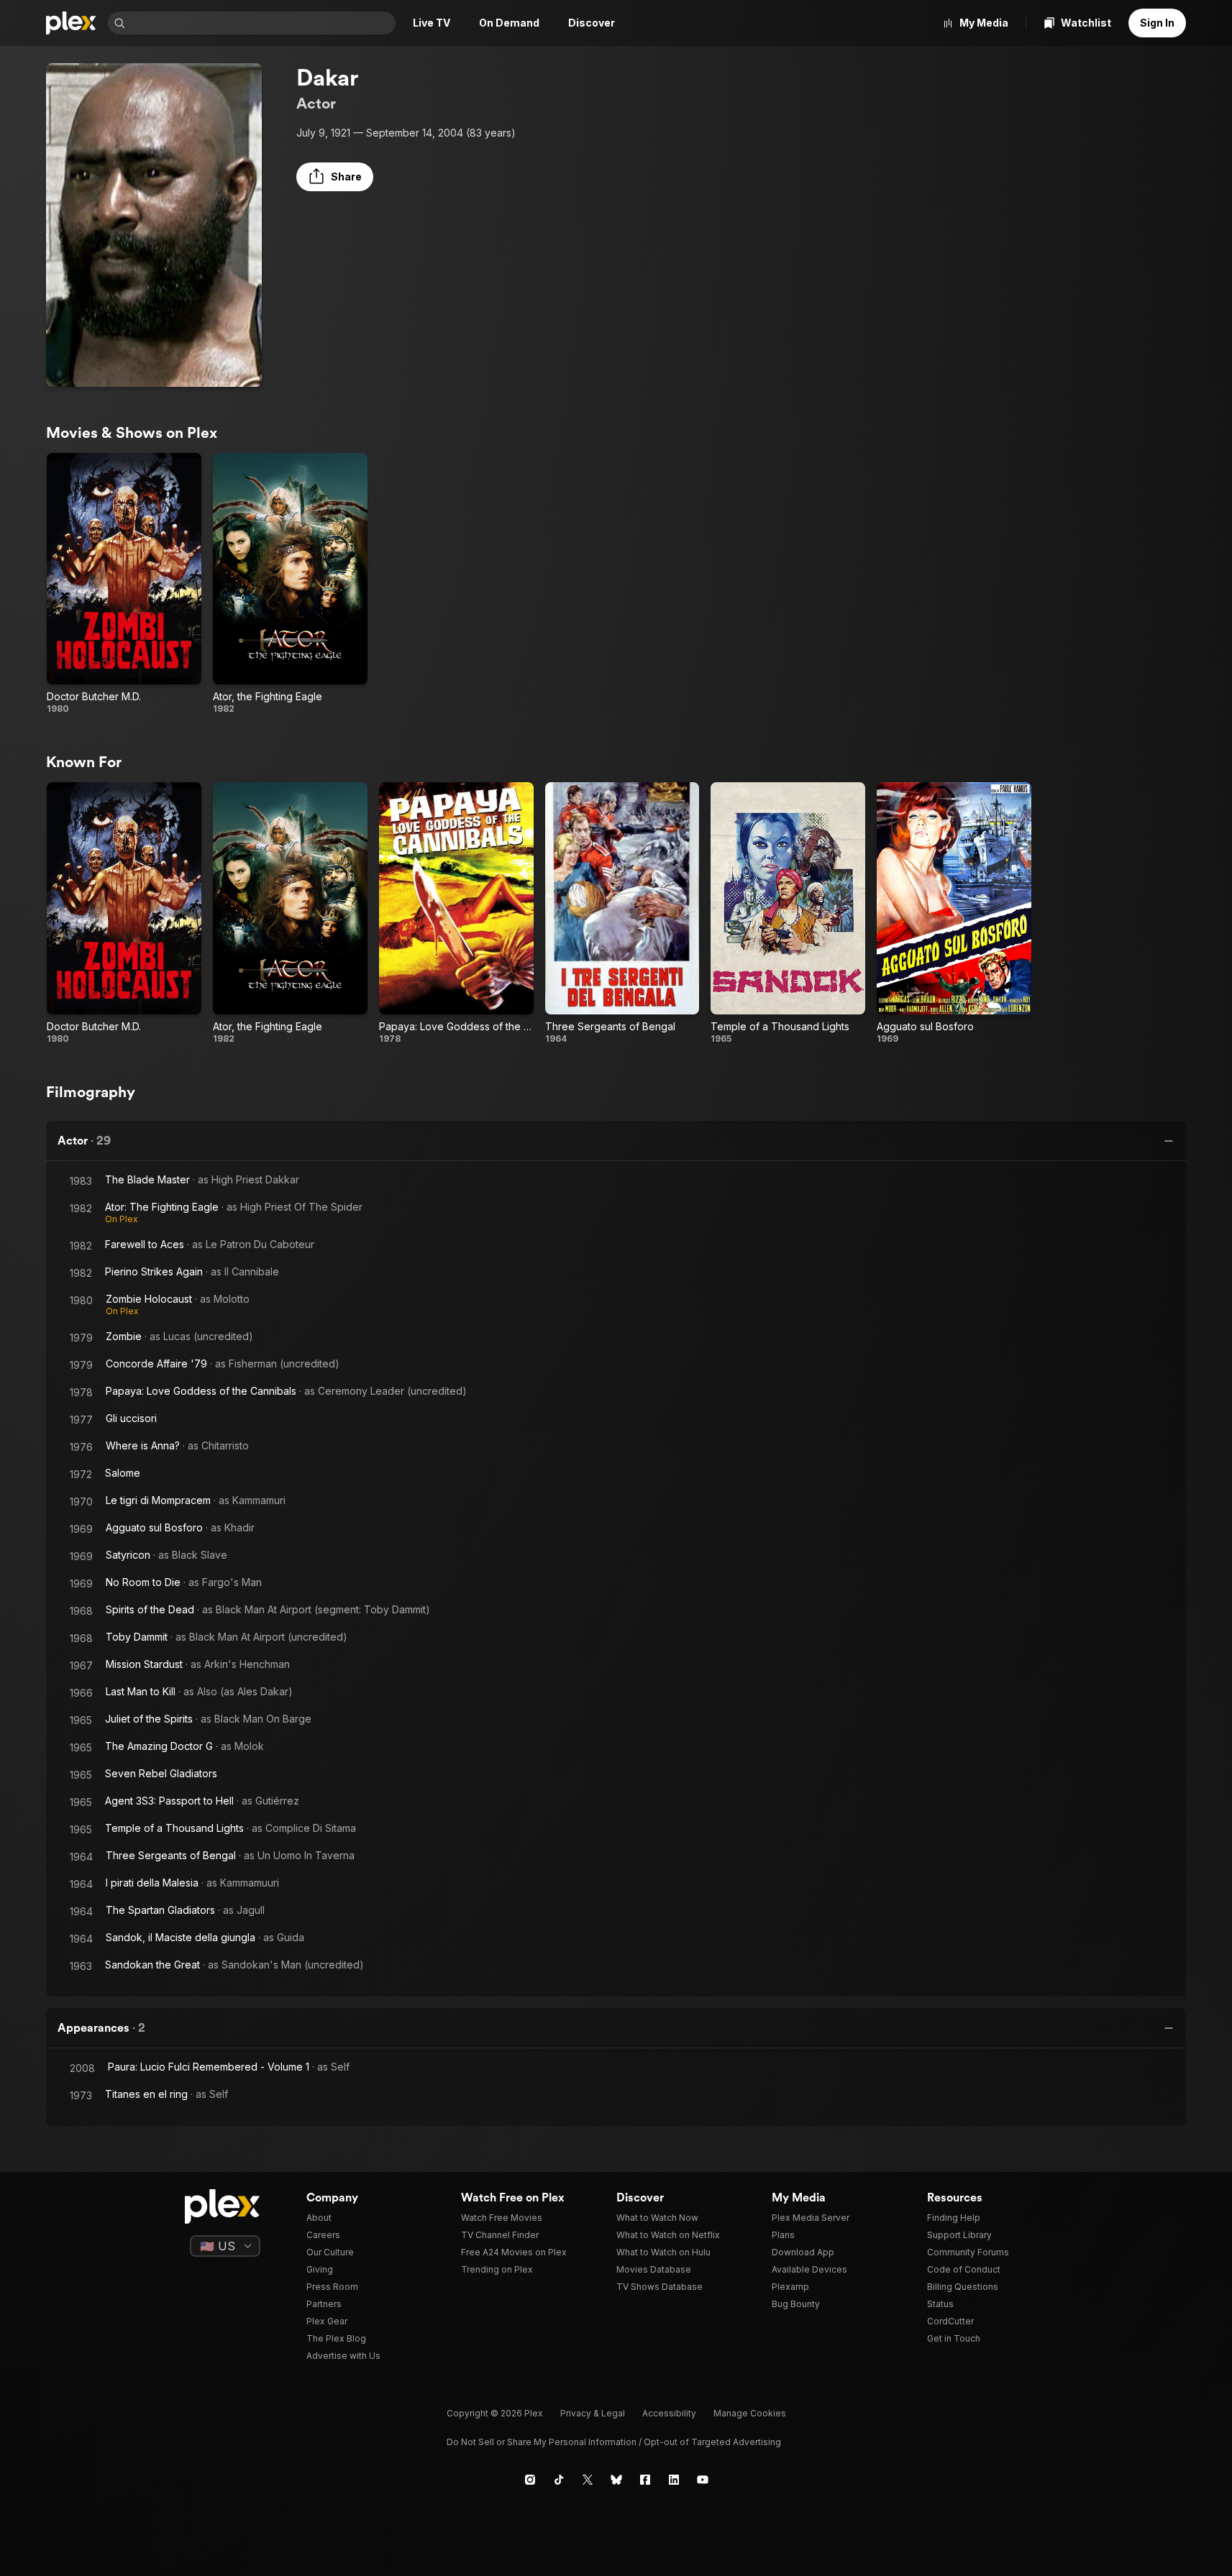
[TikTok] (559, 2480)
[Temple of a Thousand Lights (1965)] (788, 913)
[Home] (71, 23)
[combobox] (262, 23)
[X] (588, 2480)
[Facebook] (645, 2480)
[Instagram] (530, 2480)
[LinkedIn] (674, 2480)
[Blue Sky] (616, 2480)
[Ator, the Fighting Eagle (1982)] (290, 584)
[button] (335, 177)
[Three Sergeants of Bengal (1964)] (622, 913)
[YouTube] (703, 2480)
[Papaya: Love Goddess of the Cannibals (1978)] (456, 913)
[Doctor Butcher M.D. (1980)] (124, 584)
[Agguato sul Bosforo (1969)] (954, 913)
